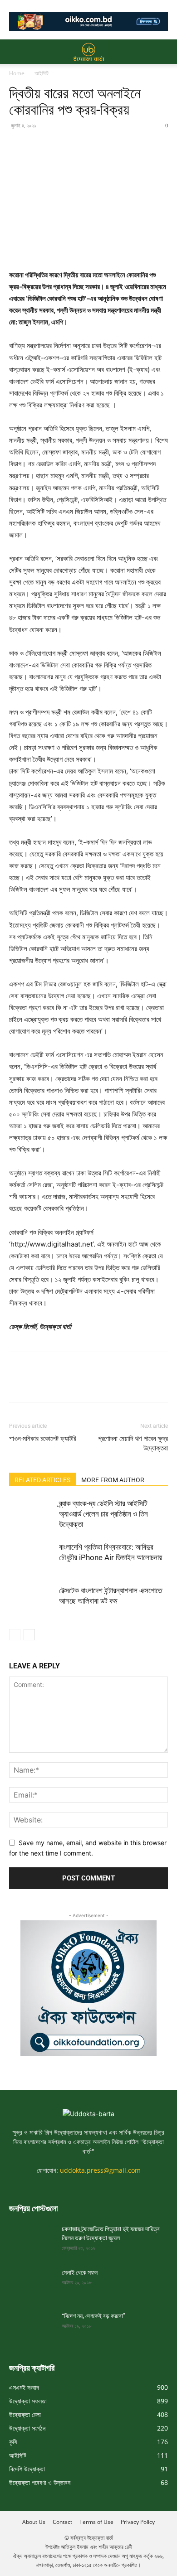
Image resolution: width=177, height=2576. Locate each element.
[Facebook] (18, 146)
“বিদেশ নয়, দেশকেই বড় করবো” (93, 2316)
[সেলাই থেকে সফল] (32, 2284)
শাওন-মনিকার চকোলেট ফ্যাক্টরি (43, 1439)
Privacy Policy (138, 2522)
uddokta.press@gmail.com (100, 2170)
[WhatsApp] (81, 146)
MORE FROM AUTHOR (113, 1480)
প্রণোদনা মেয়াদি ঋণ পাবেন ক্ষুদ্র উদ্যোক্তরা (133, 1443)
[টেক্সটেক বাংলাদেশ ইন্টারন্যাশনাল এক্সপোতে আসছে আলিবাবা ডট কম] (32, 1601)
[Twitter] (39, 146)
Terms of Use (96, 2522)
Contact (62, 2522)
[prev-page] (15, 1635)
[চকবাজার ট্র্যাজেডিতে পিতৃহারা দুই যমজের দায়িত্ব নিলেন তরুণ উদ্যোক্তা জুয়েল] (32, 2240)
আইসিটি (42, 73)
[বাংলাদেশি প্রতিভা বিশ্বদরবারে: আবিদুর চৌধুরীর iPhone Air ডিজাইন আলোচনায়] (32, 1558)
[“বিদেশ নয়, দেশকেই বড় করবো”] (32, 2327)
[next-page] (29, 1635)
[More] (102, 146)
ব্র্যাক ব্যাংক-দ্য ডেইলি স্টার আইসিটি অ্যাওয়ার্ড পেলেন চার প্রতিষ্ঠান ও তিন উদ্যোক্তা (103, 1514)
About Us (34, 2522)
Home (17, 73)
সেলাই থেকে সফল (80, 2272)
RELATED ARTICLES (42, 1480)
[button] (15, 52)
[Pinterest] (60, 146)
